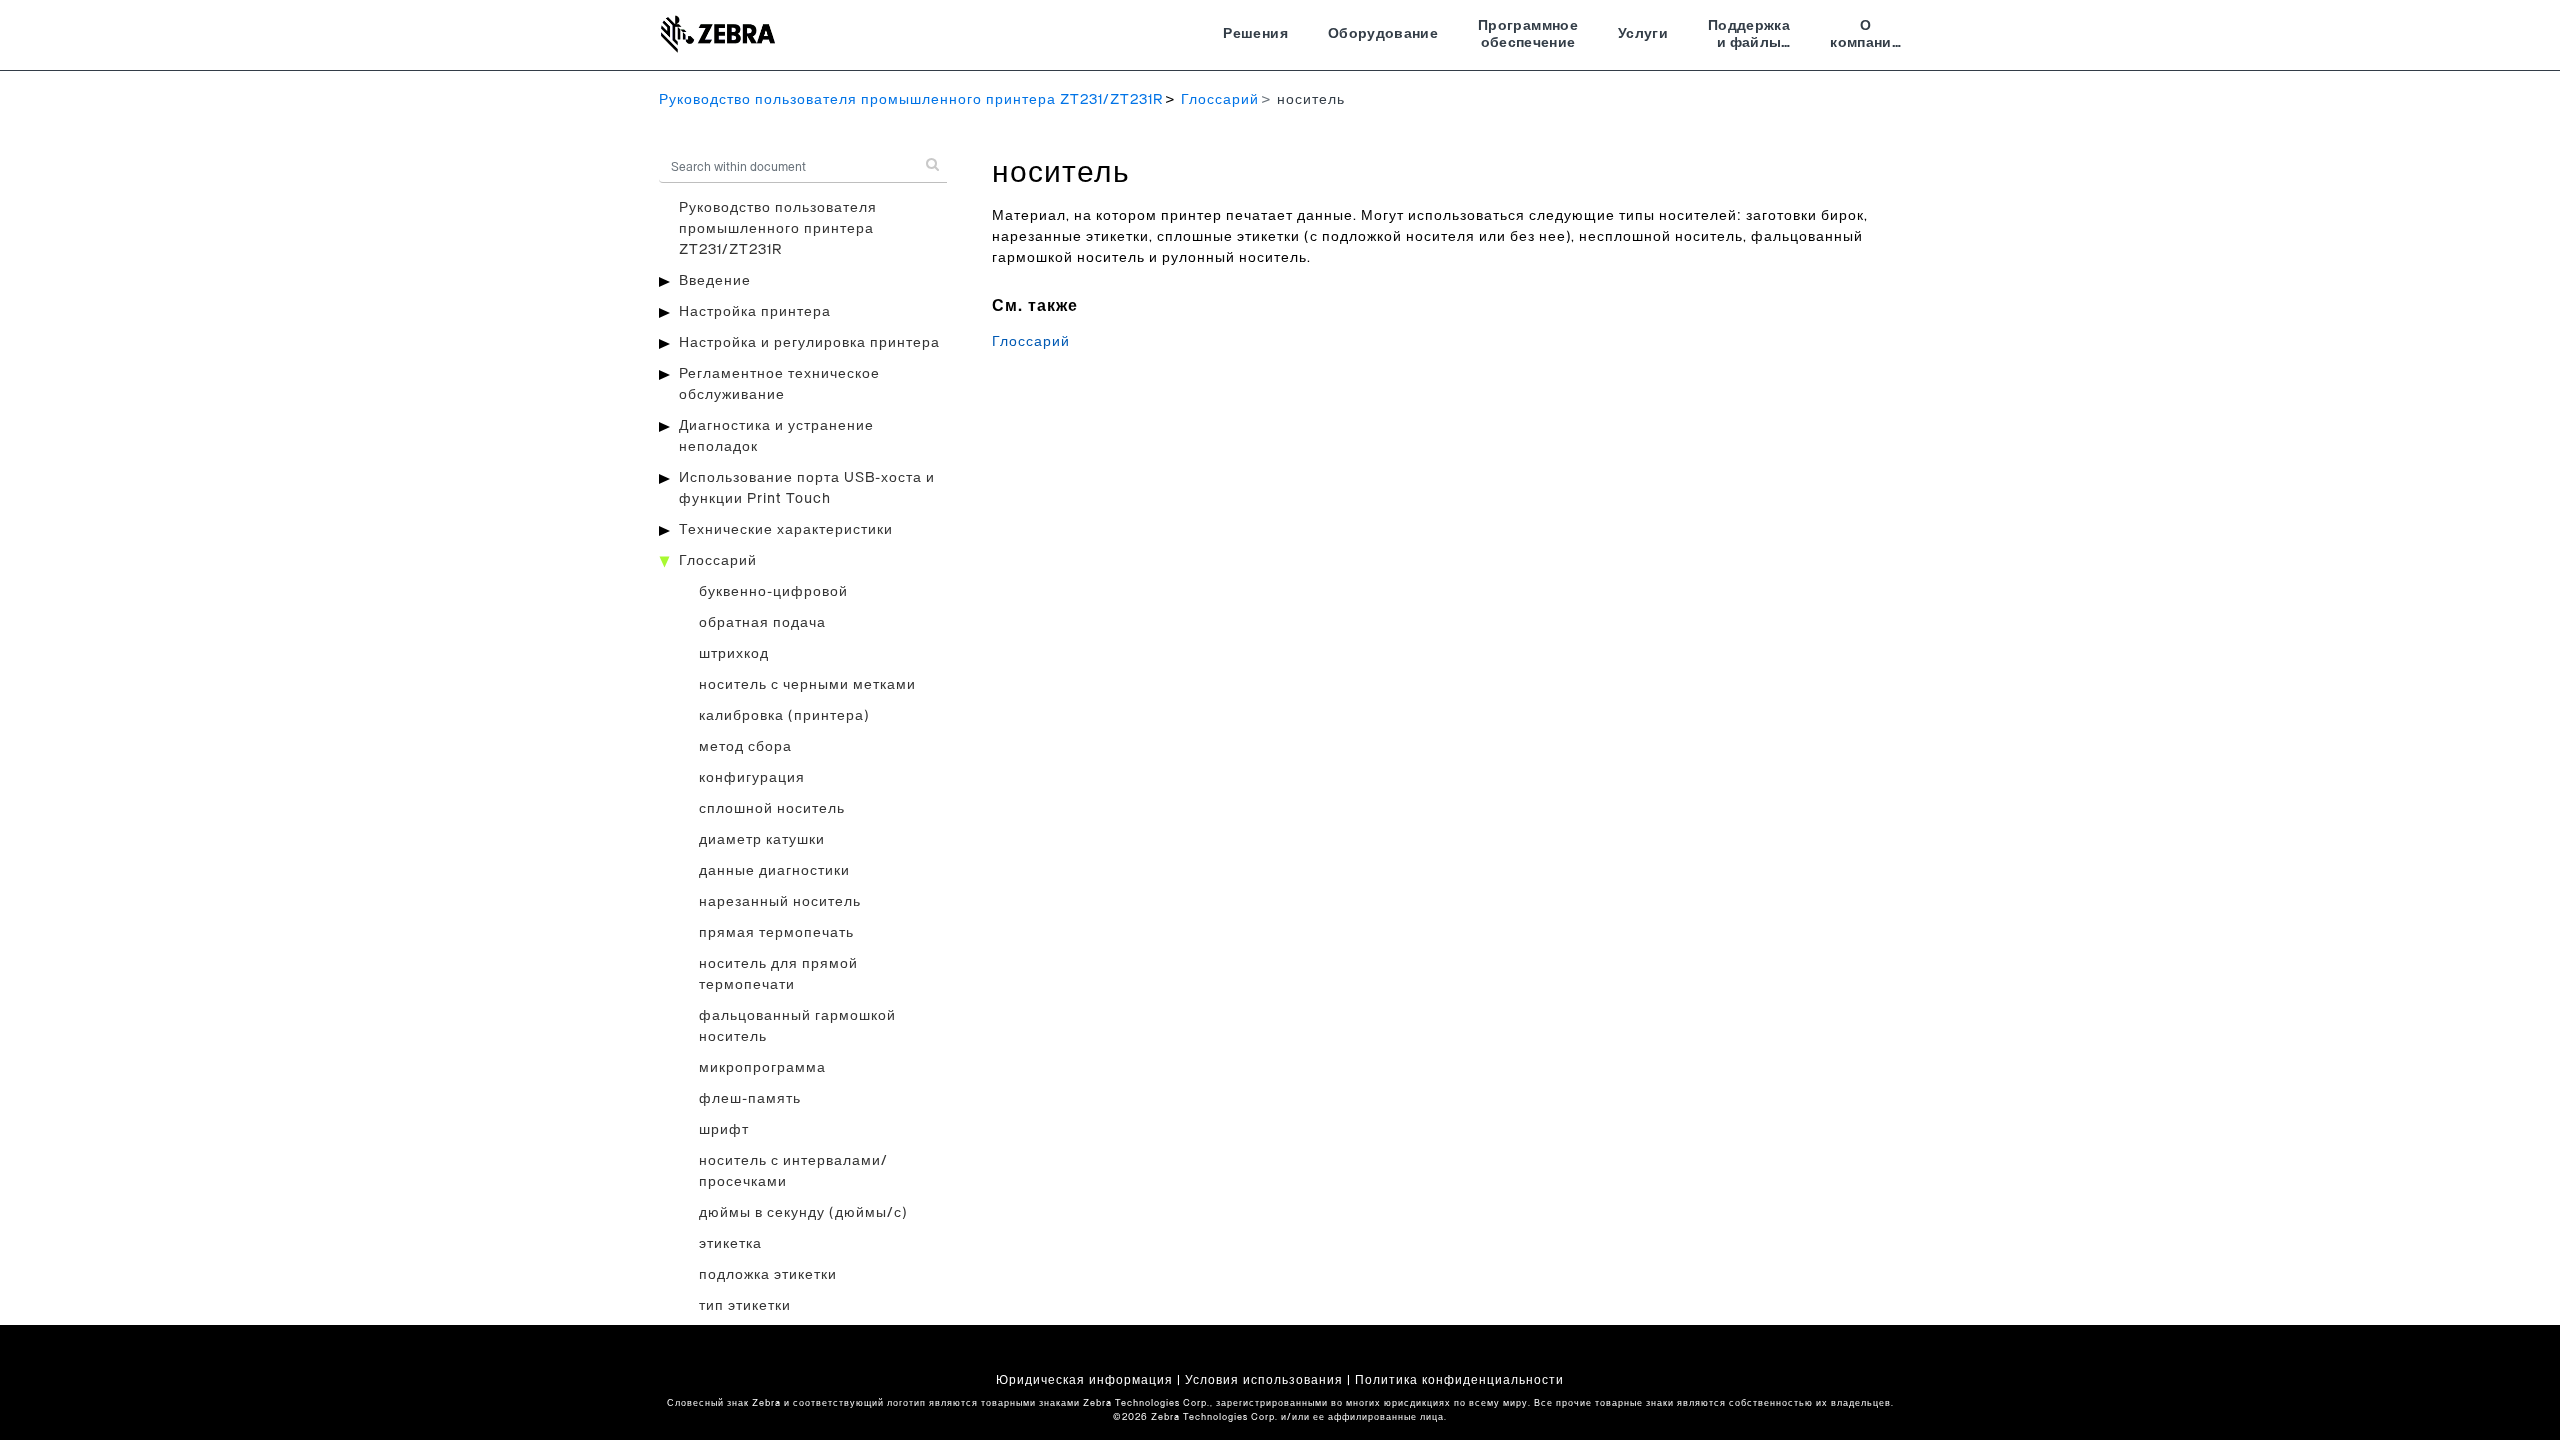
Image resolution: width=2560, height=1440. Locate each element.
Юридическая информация (1084, 1380)
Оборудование (1383, 34)
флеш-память (750, 1099)
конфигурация (752, 778)
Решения (1255, 34)
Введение (715, 281)
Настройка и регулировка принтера (809, 343)
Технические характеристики (786, 530)
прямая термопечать (776, 933)
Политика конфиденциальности (1459, 1380)
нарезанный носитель (780, 902)
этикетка (730, 1244)
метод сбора (745, 747)
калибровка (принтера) (784, 716)
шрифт (724, 1130)
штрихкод (734, 654)
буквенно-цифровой (773, 592)
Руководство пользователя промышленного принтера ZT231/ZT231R (911, 100)
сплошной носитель (772, 809)
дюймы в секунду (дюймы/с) (803, 1213)
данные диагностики (774, 871)
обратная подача (762, 623)
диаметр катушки (762, 840)
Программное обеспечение (1528, 35)
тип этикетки (745, 1306)
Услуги (1643, 34)
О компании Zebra (1865, 37)
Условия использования (1264, 1380)
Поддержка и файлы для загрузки (1749, 37)
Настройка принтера (755, 312)
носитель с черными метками (807, 685)
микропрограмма (762, 1068)
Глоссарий (1220, 100)
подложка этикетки (768, 1275)
